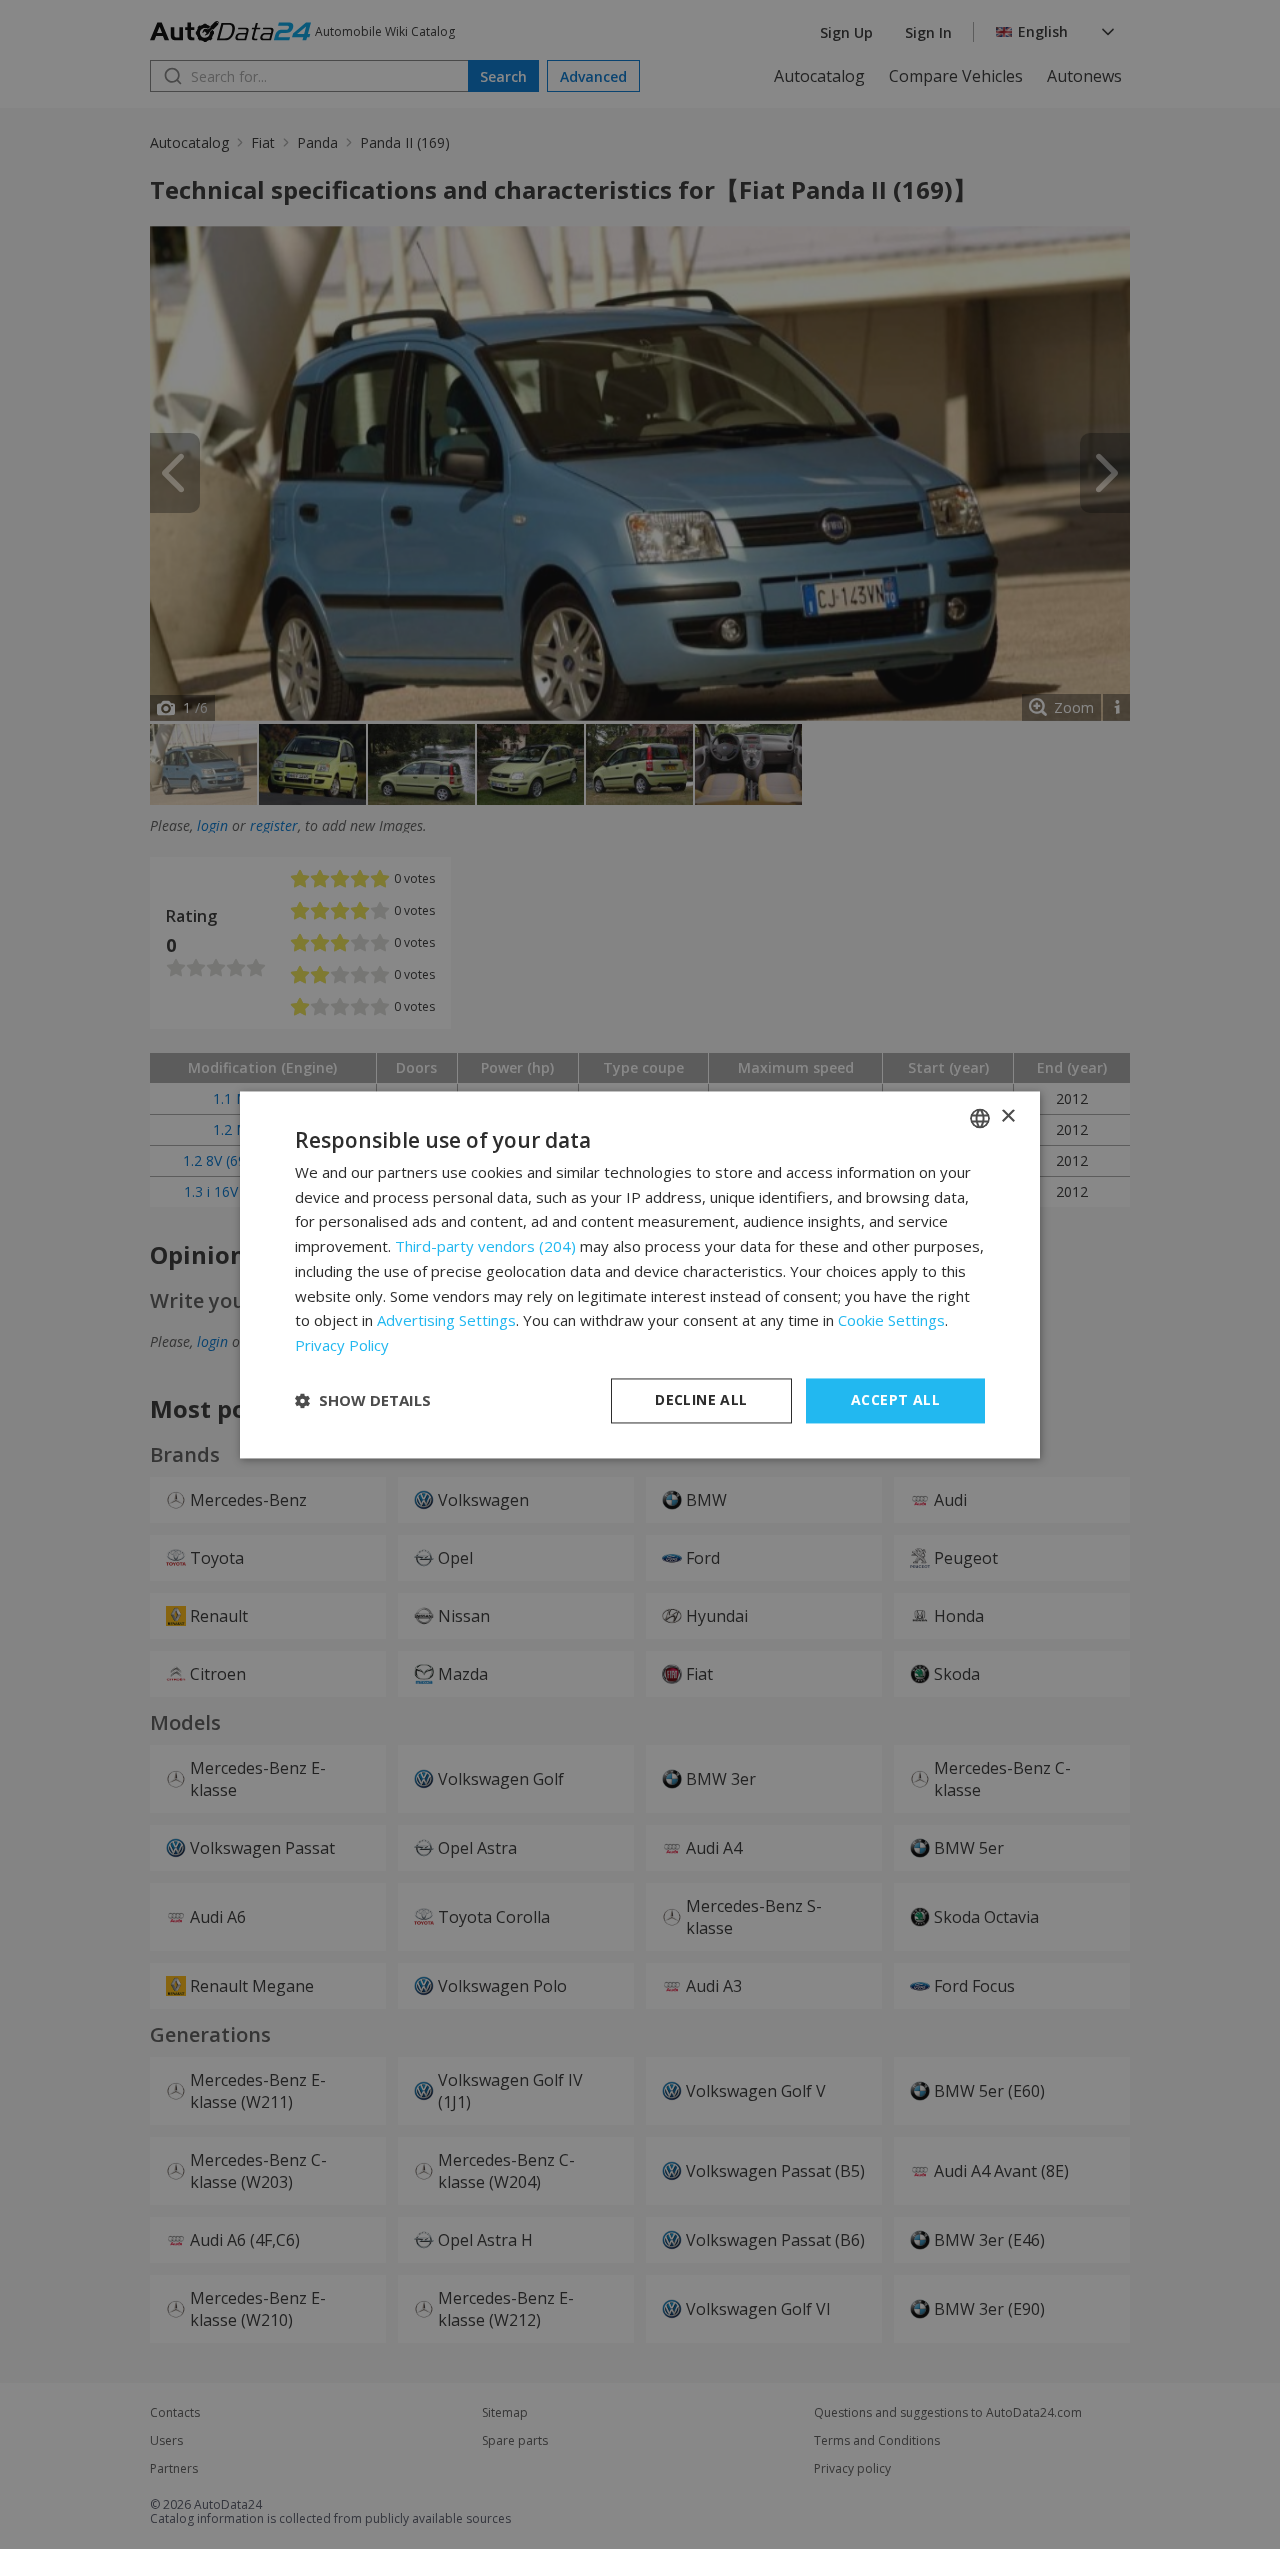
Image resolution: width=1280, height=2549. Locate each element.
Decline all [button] (701, 1399)
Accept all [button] (895, 1399)
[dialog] (640, 1274)
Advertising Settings (446, 1321)
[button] (363, 1401)
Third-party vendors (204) (485, 1247)
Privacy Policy (342, 1346)
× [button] (1007, 1116)
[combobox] (980, 1118)
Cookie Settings (891, 1321)
